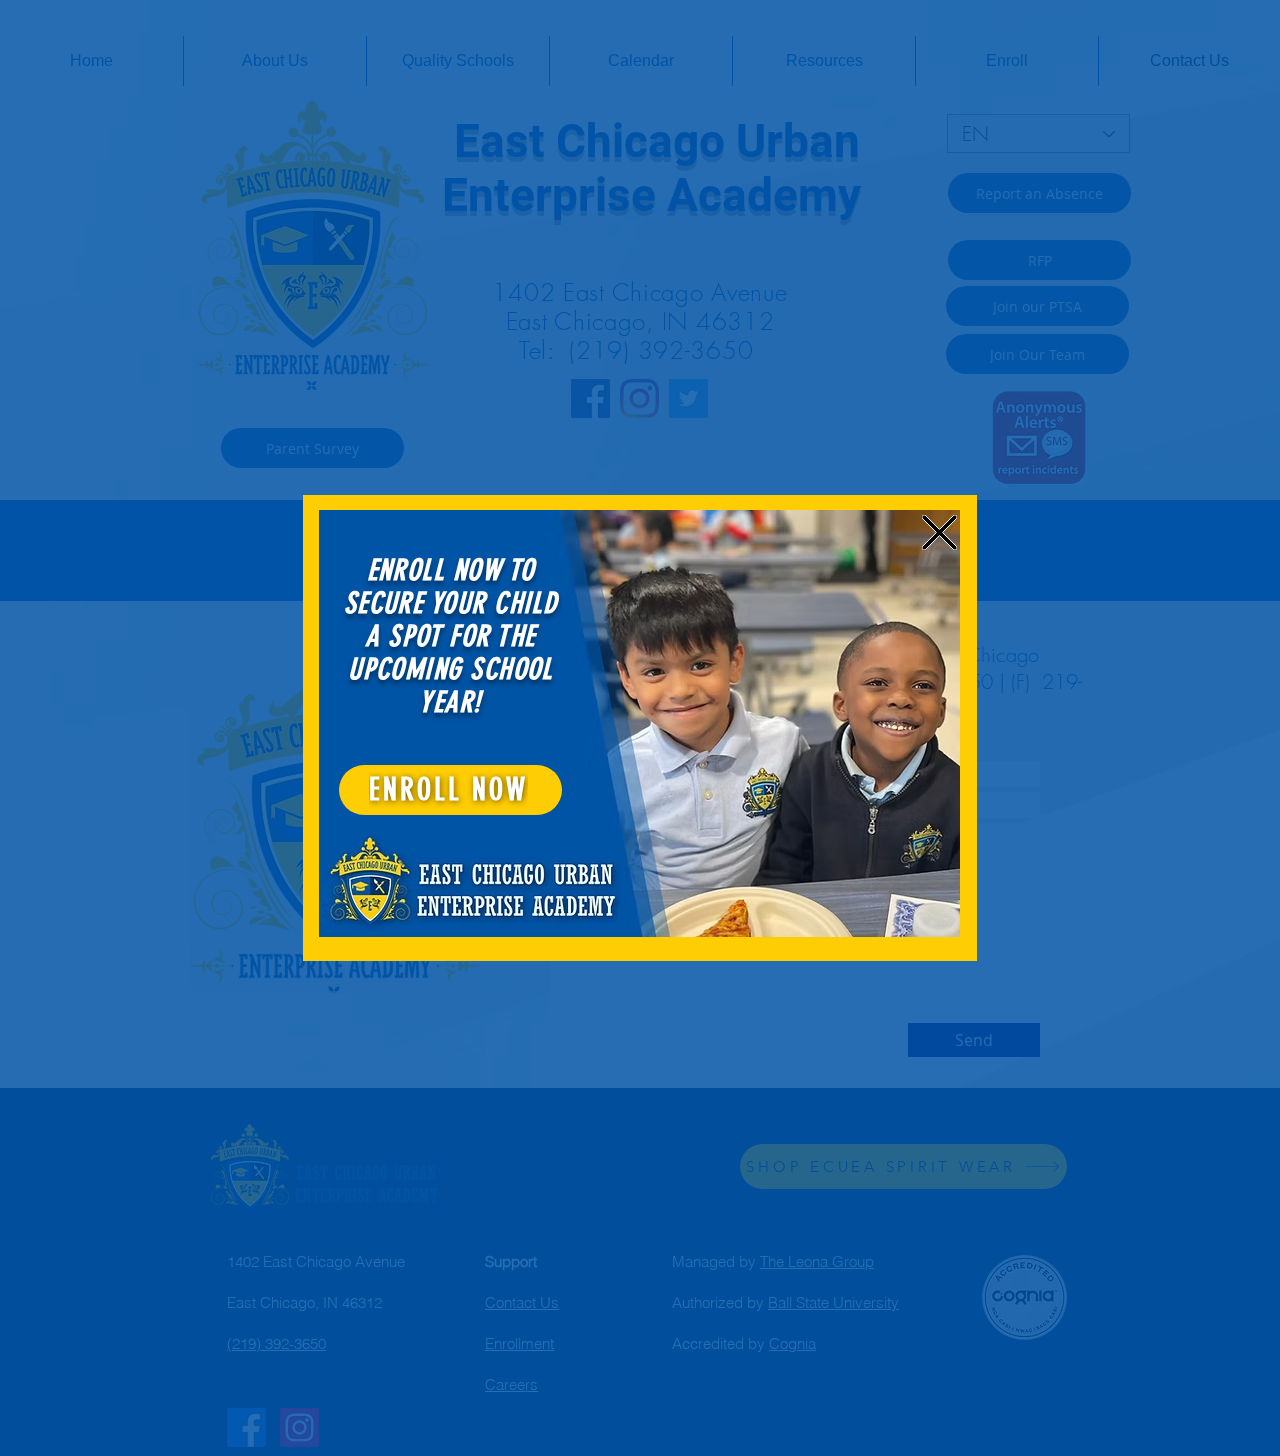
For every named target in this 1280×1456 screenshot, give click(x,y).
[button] (939, 532)
